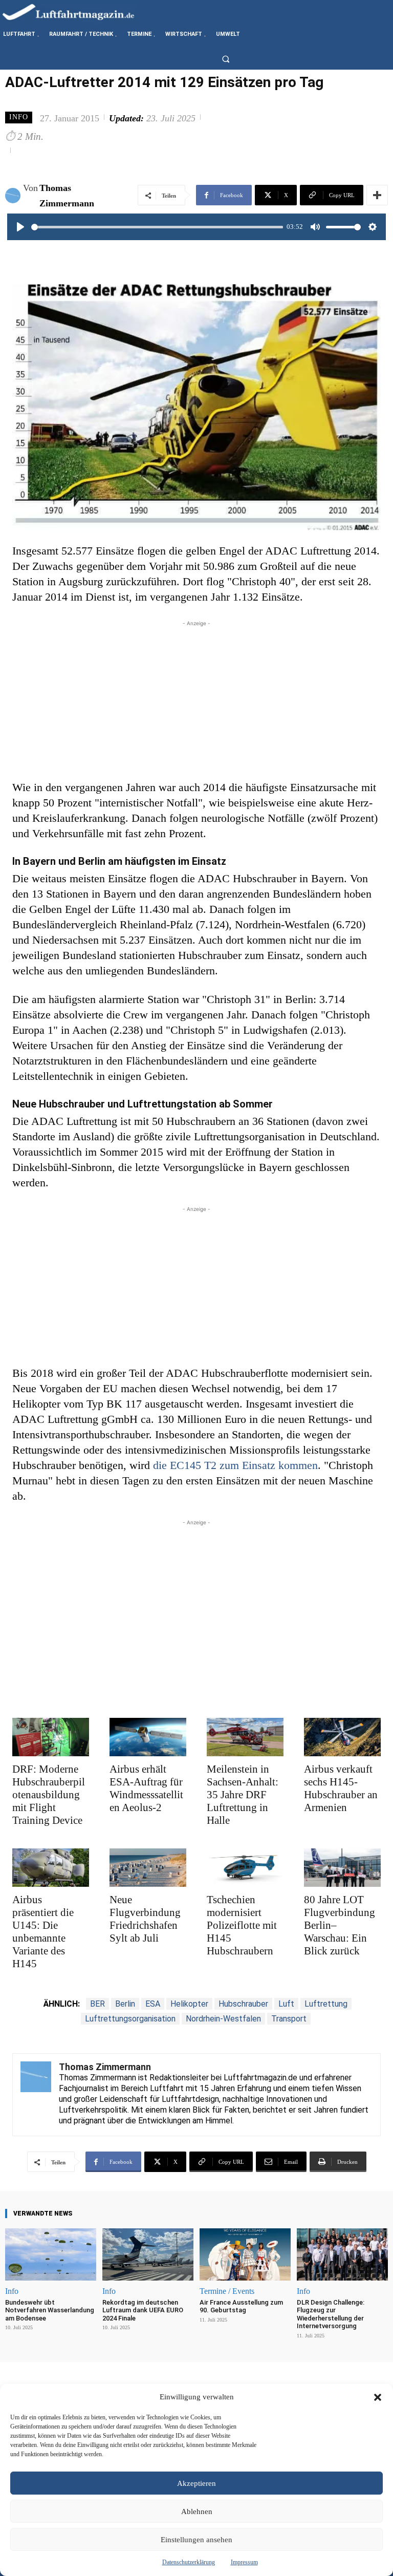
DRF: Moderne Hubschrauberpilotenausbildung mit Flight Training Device (49, 1795)
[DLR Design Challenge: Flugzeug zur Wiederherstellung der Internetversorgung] (342, 2254)
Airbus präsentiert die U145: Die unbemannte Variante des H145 (43, 1932)
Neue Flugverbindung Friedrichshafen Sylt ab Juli (145, 1919)
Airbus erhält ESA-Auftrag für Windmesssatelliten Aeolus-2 (146, 1788)
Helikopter (189, 2004)
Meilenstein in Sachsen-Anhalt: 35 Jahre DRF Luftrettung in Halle (243, 1795)
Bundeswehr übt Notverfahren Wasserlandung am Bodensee (50, 2310)
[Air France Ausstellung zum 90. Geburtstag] (245, 2254)
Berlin (125, 2004)
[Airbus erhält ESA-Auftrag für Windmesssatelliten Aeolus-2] (148, 1737)
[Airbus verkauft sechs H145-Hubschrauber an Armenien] (342, 1737)
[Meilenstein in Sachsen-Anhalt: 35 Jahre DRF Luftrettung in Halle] (245, 1737)
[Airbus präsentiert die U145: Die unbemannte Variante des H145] (51, 1868)
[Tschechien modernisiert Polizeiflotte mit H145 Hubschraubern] (245, 1868)
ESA (153, 2004)
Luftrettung (326, 2004)
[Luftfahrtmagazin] (77, 12)
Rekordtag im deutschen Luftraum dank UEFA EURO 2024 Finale (143, 2310)
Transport (289, 2019)
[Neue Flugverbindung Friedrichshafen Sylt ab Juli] (148, 1868)
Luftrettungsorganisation (130, 2019)
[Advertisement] (196, 700)
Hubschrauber (243, 2004)
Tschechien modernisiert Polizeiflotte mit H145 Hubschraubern (242, 1925)
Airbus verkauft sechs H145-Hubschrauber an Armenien (341, 1788)
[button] (378, 2397)
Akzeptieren (196, 2483)
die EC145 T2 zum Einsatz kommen (235, 1465)
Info (19, 117)
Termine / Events (227, 2291)
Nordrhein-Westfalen (223, 2019)
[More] (377, 195)
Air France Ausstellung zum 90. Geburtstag (241, 2306)
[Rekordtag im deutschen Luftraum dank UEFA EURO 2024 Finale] (148, 2254)
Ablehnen (197, 2511)
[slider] (157, 227)
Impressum (244, 2562)
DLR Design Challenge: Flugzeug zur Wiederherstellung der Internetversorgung (331, 2314)
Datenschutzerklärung (189, 2562)
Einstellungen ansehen (196, 2540)
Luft (286, 2004)
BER (97, 2004)
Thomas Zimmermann (67, 196)
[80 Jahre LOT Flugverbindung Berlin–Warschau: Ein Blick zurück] (342, 1868)
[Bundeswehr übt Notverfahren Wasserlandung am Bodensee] (51, 2254)
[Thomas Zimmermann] (14, 196)
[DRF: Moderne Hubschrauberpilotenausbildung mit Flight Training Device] (51, 1737)
